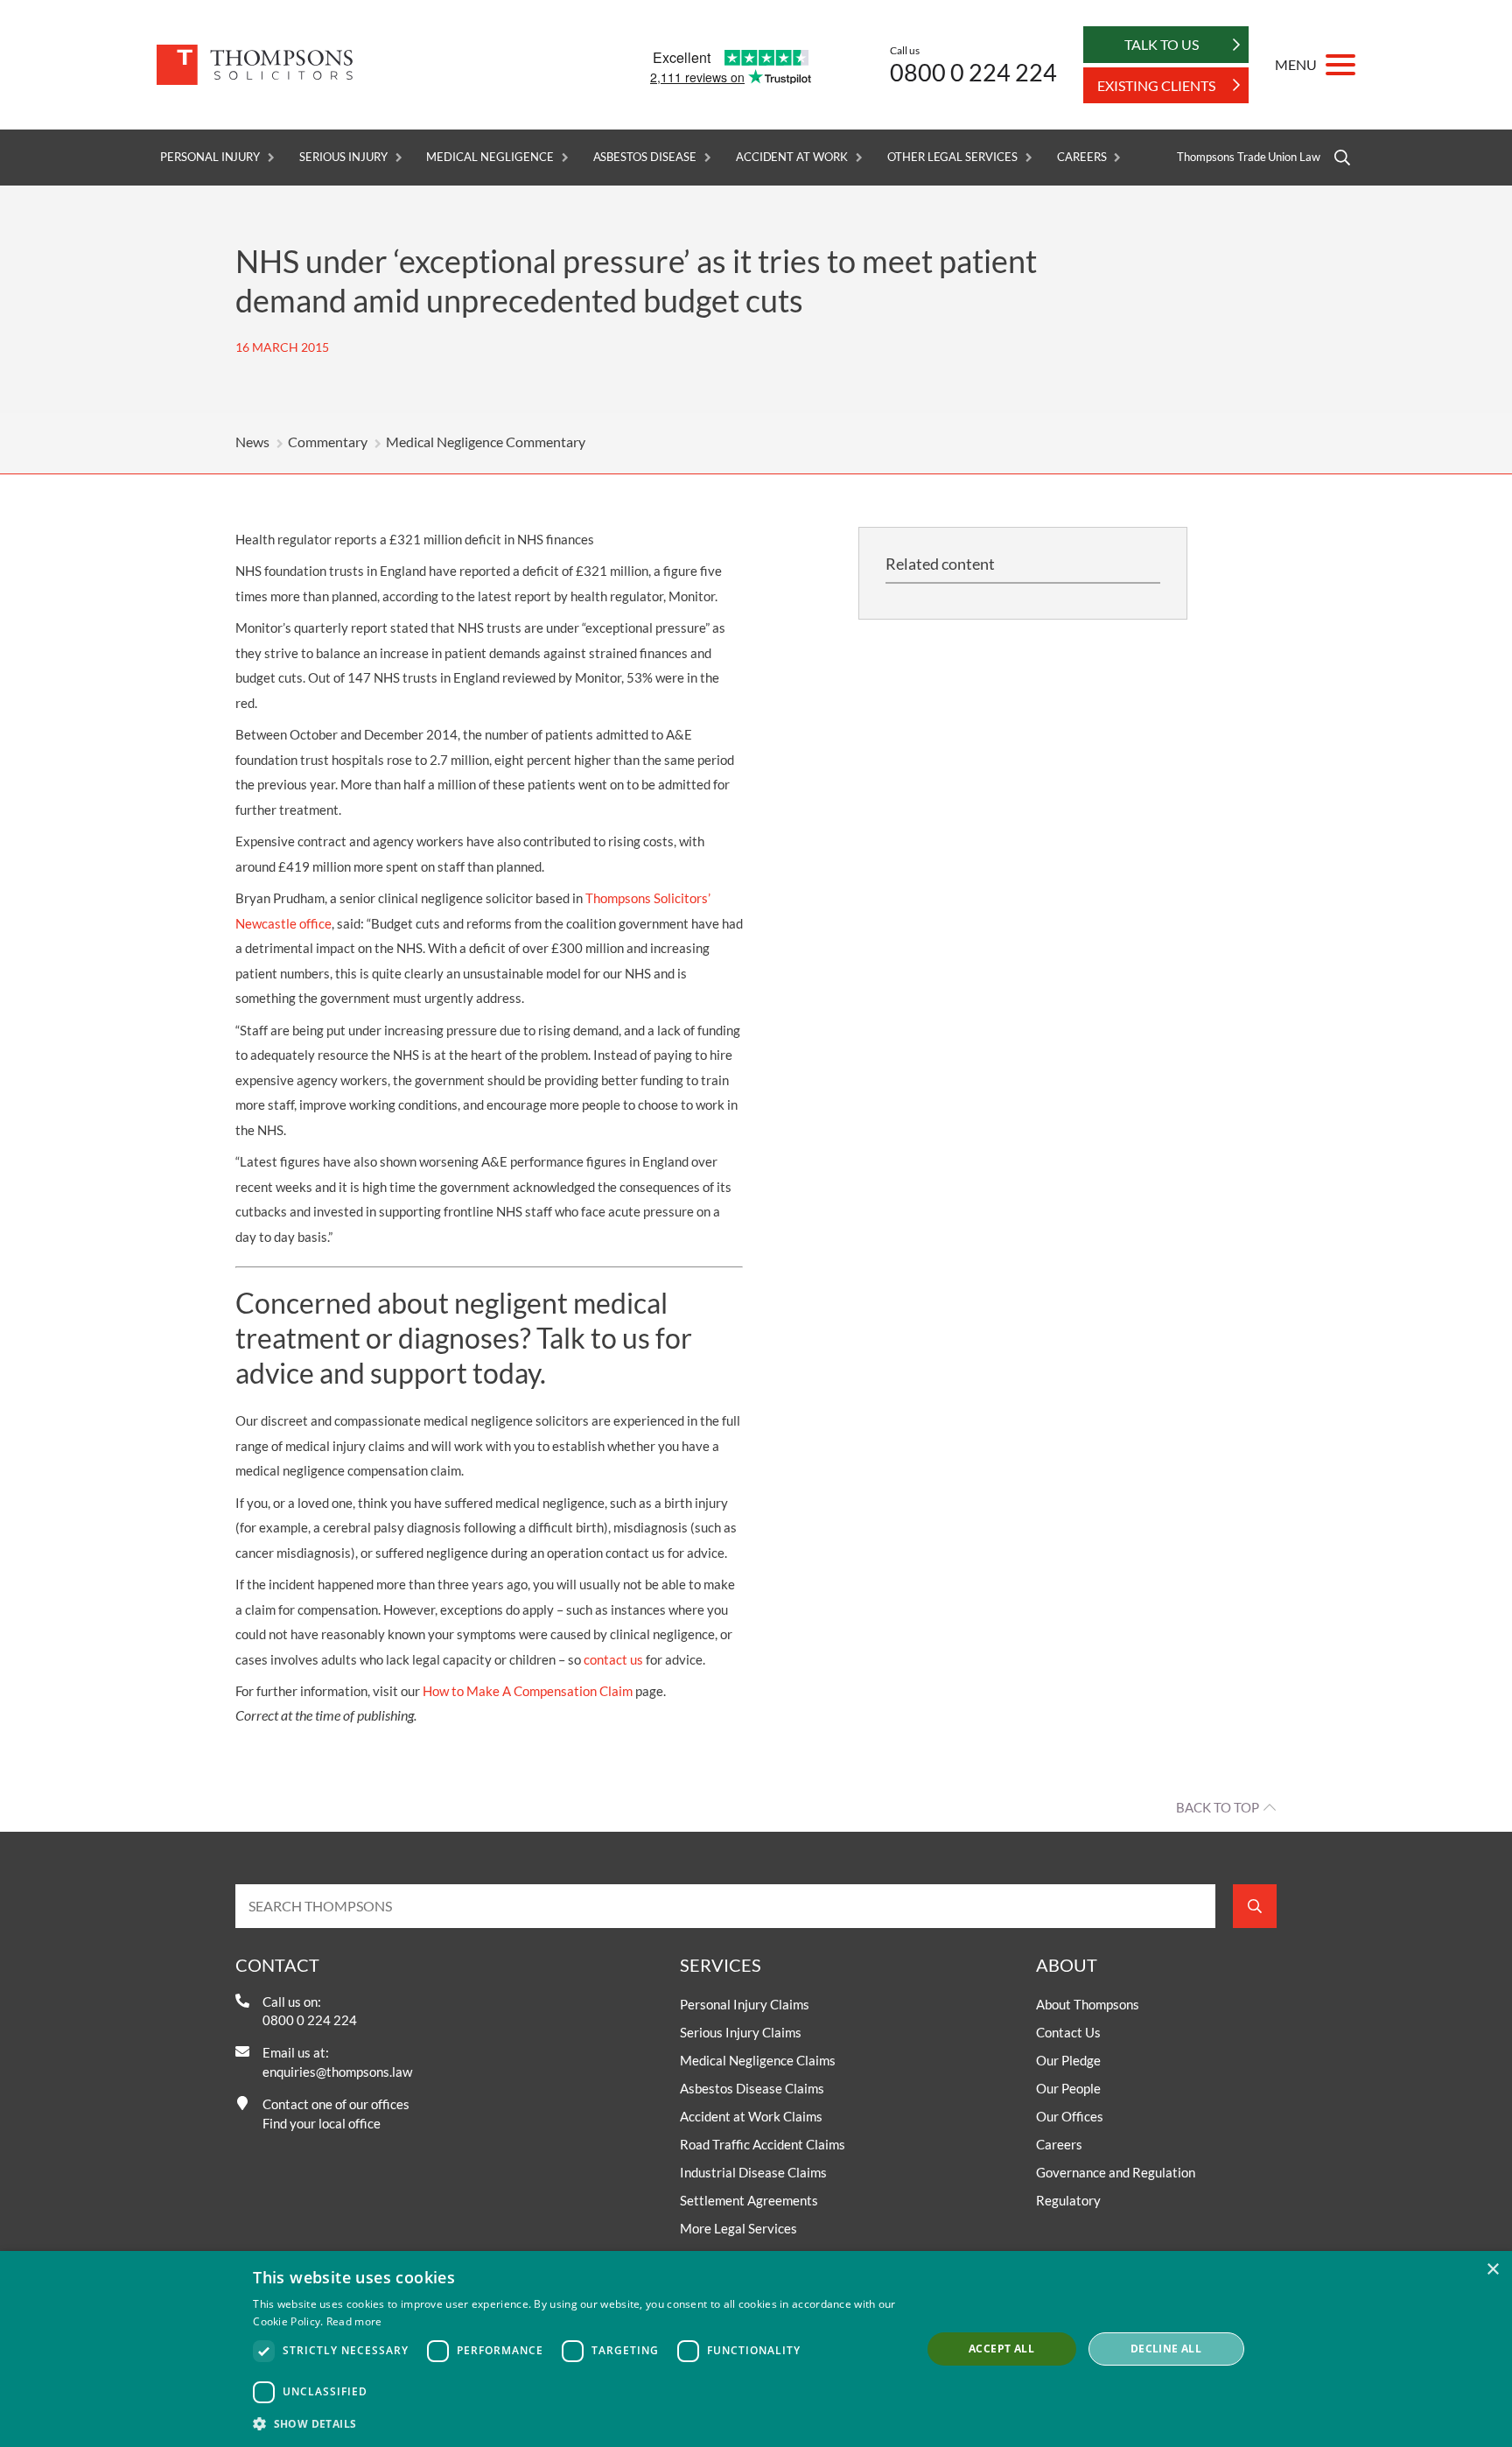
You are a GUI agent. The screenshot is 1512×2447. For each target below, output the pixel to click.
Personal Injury (210, 157)
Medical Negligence (490, 157)
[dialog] (756, 2349)
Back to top (1218, 1807)
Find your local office (322, 2123)
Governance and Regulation (1116, 2172)
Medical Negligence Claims (758, 2060)
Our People (1068, 2088)
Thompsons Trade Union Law (1249, 157)
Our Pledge (1068, 2060)
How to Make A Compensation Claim (528, 1691)
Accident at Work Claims (751, 2116)
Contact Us (1068, 2032)
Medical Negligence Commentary (486, 442)
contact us (613, 1659)
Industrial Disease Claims (753, 2172)
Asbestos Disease (645, 157)
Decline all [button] (1166, 2349)
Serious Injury (343, 157)
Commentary (328, 442)
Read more (354, 2321)
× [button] (1492, 2270)
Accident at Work (792, 157)
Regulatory (1068, 2200)
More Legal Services (738, 2228)
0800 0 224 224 (973, 72)
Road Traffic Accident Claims (763, 2144)
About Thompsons (1088, 2004)
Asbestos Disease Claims (752, 2088)
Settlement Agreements (749, 2200)
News (252, 442)
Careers (1082, 157)
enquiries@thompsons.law (337, 2072)
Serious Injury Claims (741, 2032)
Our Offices (1070, 2116)
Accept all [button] (1001, 2349)
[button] (577, 2423)
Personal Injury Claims (745, 2004)
